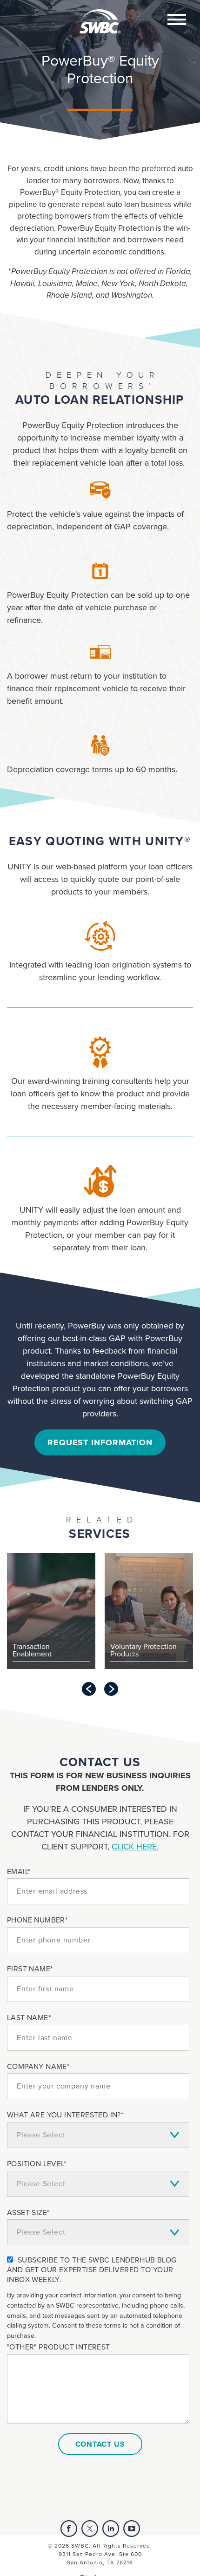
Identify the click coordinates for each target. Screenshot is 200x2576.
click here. (135, 1847)
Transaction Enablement (32, 1651)
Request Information (100, 1442)
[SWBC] (100, 16)
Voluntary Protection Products (143, 1651)
